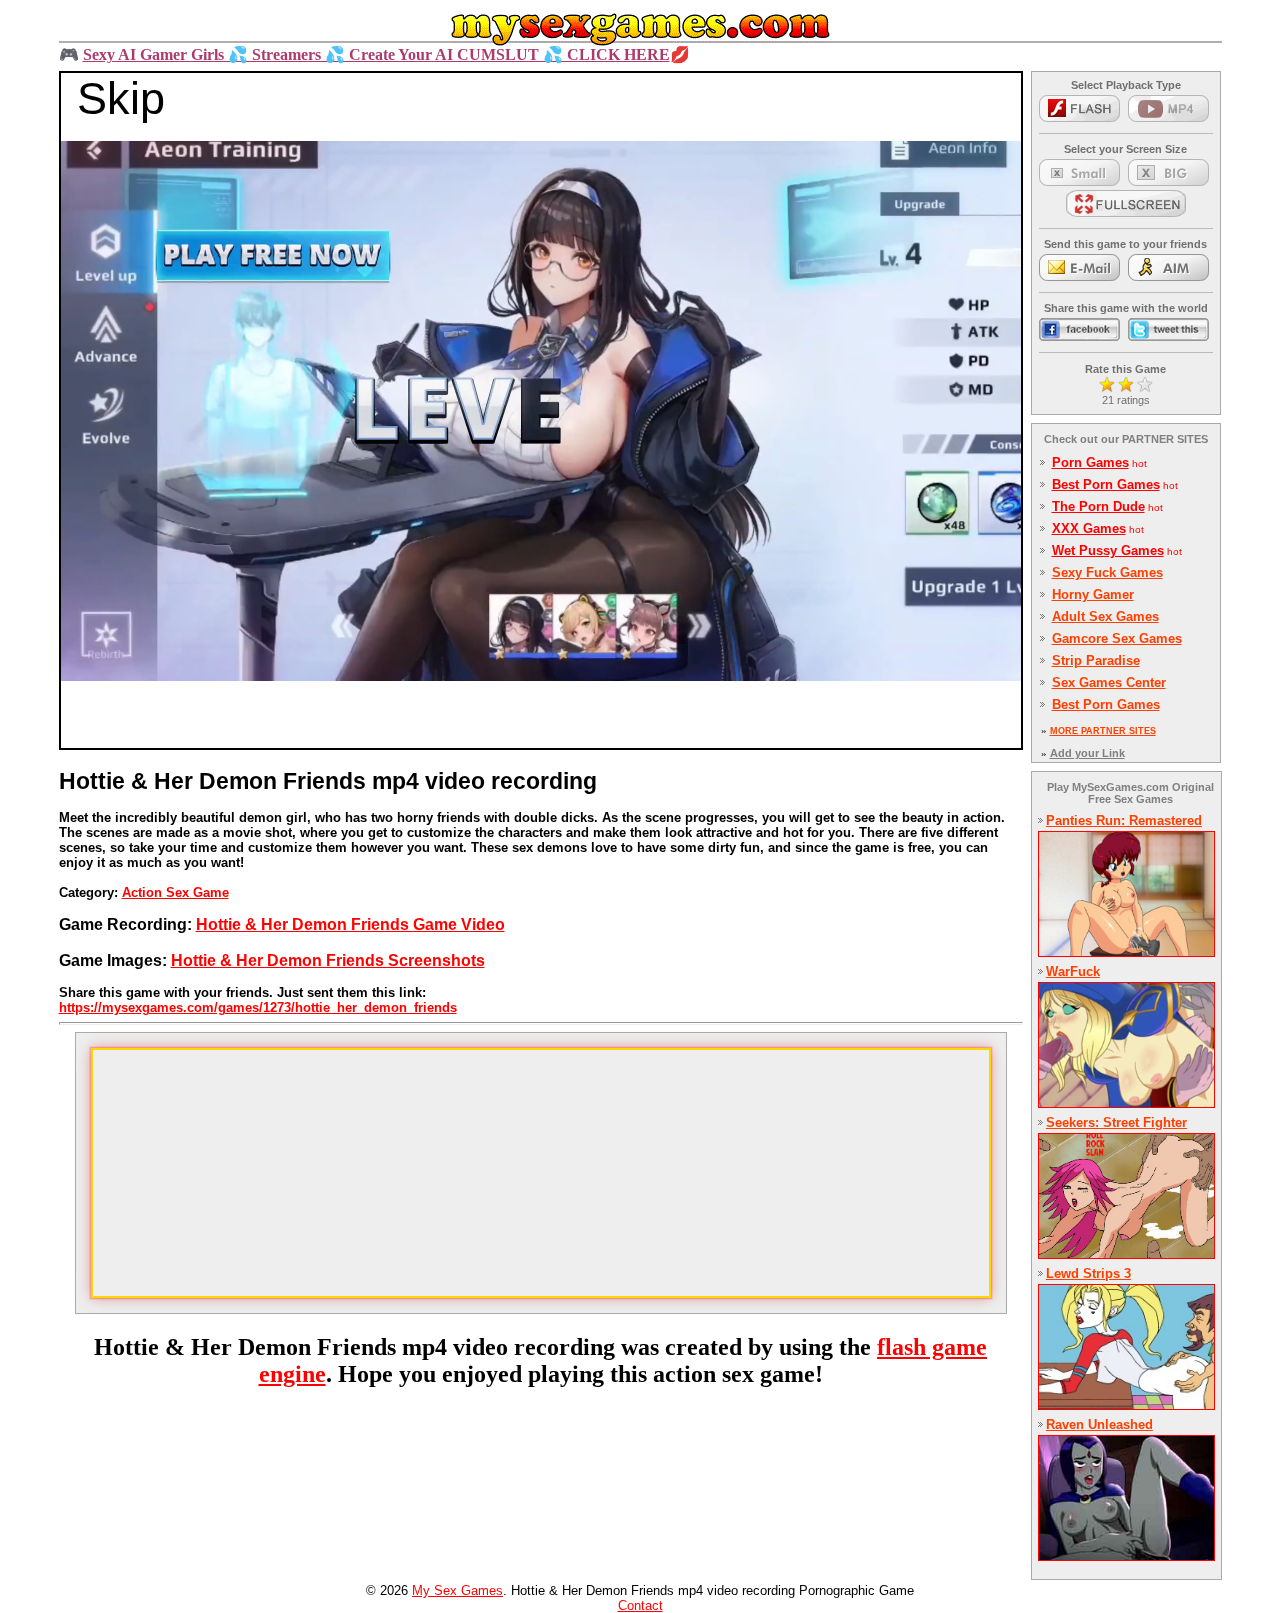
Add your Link (1087, 753)
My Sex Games (457, 1590)
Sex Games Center (1109, 682)
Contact (640, 1605)
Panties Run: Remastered (1124, 820)
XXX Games (1089, 528)
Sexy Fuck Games (1107, 572)
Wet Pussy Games (1108, 550)
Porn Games (1090, 462)
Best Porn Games (1106, 484)
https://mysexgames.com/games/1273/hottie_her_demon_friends (258, 1007)
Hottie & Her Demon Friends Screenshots (328, 960)
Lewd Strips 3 (1088, 1273)
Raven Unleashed (1099, 1424)
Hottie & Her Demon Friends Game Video (350, 924)
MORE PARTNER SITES (1103, 731)
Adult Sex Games (1105, 616)
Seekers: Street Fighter (1116, 1122)
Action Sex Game (175, 892)
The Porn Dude (1098, 506)
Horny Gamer (1093, 594)
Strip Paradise (1096, 660)
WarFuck (1073, 971)
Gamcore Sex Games (1117, 638)
